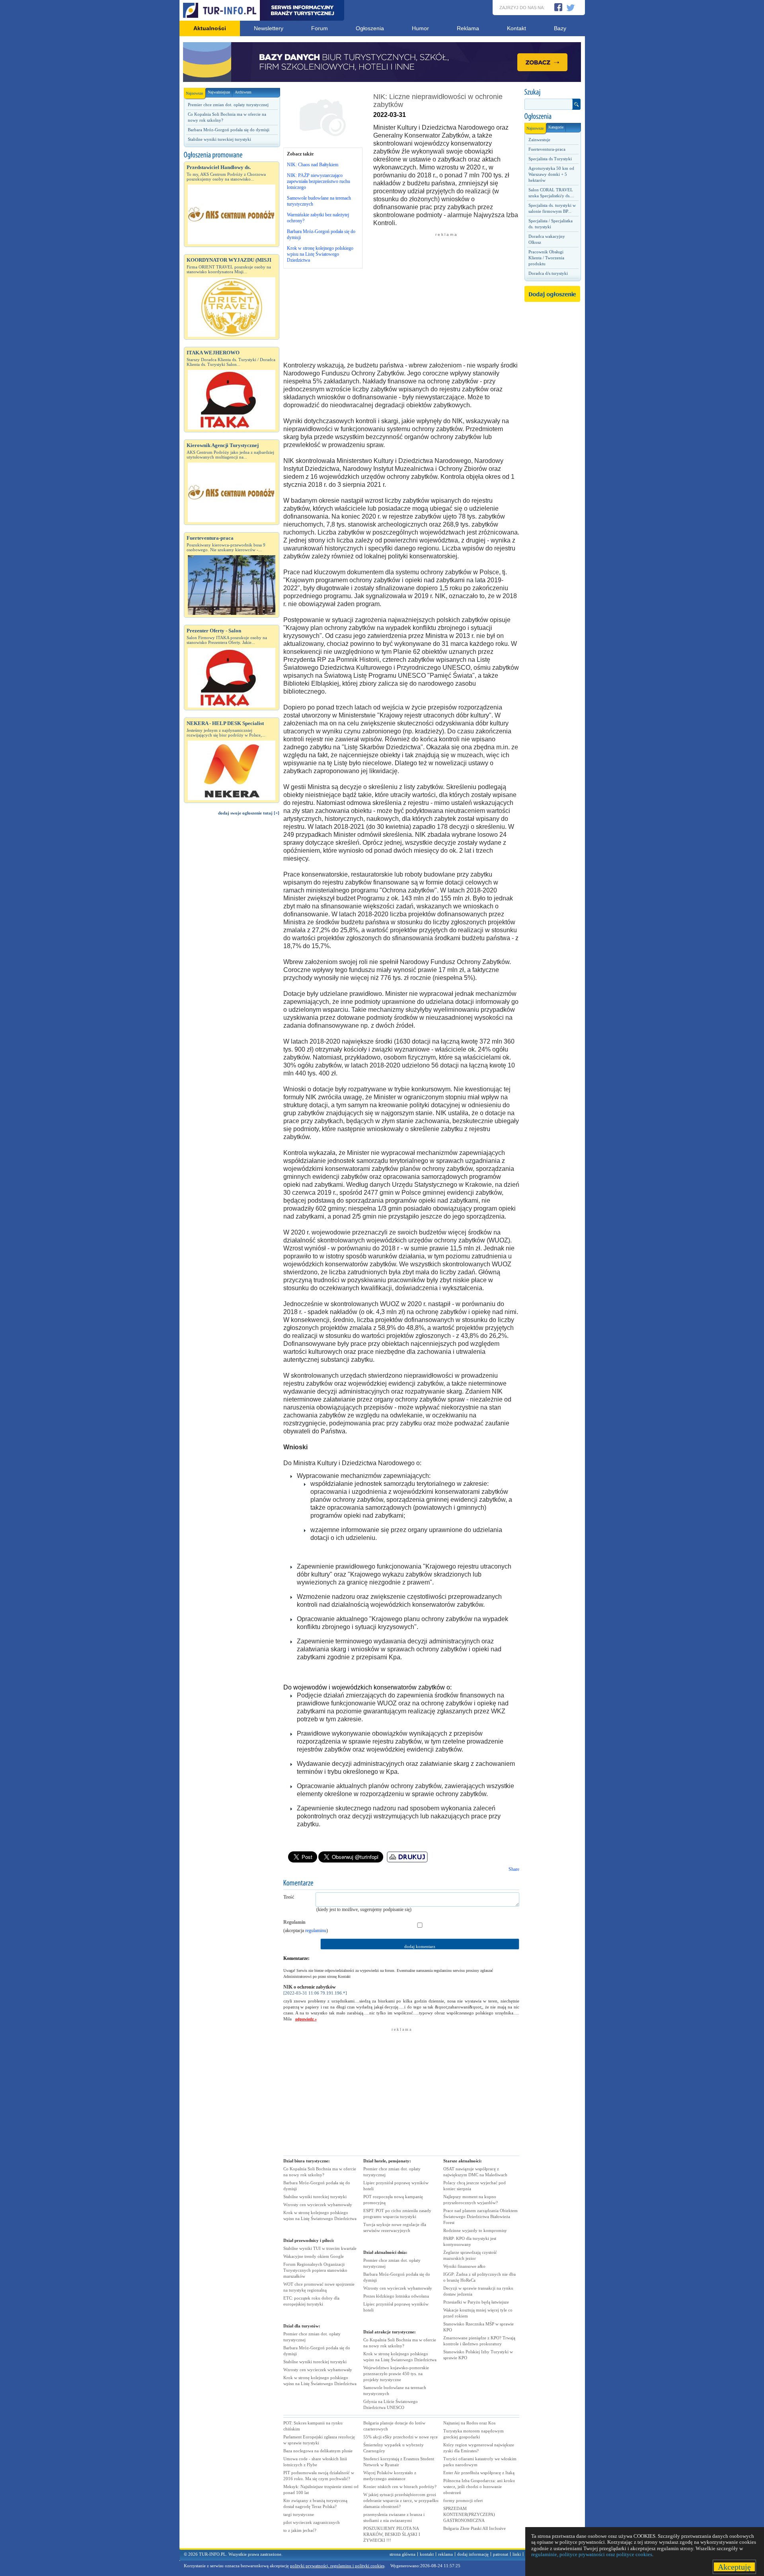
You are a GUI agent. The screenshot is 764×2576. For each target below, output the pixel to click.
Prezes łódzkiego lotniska (396, 2296)
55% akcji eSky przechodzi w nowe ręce (401, 2437)
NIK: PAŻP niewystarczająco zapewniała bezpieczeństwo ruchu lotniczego (319, 181)
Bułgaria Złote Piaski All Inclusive (475, 2528)
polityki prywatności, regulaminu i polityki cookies (337, 2566)
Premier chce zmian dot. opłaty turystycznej (228, 105)
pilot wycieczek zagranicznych (312, 2522)
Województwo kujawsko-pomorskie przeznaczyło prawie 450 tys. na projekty (396, 2374)
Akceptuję (734, 2567)
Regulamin (294, 1922)
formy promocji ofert (463, 2500)
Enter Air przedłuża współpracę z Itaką (479, 2473)
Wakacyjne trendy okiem (314, 2256)
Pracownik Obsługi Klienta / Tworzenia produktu (546, 258)
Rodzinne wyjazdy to (475, 2230)
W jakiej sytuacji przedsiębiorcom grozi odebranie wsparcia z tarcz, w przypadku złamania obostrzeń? (401, 2500)
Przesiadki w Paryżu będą (476, 2302)
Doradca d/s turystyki (548, 273)
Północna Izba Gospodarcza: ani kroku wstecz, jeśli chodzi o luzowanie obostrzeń (479, 2487)
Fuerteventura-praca (547, 149)
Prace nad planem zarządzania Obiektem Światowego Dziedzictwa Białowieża (480, 2216)
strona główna (402, 2554)
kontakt (427, 2554)
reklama (445, 2554)
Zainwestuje (539, 140)
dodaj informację (473, 2554)
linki (517, 2554)
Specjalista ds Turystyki (550, 159)
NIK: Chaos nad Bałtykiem (313, 165)
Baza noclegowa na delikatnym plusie (318, 2451)
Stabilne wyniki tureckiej (315, 2197)
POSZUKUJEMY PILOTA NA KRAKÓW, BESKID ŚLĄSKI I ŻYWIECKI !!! (392, 2534)
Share (514, 1869)
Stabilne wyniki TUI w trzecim (320, 2248)
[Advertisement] (232, 956)
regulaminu (316, 1931)
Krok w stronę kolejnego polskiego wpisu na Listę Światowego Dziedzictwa (320, 254)
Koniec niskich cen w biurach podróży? (400, 2487)
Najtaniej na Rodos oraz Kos (469, 2423)
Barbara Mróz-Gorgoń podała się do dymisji (229, 130)
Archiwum (243, 92)
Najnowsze (194, 93)
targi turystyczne (299, 2514)
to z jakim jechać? (300, 2530)
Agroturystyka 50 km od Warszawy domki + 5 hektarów (551, 174)
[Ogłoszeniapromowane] (232, 155)
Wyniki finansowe (464, 2266)
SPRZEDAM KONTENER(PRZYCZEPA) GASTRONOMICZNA (469, 2514)
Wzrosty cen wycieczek (318, 2205)
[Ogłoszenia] (552, 117)
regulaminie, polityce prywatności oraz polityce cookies (592, 2554)
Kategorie (556, 127)
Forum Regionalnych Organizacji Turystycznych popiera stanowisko (315, 2270)
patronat (501, 2554)
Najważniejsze (219, 92)
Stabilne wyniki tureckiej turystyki (219, 139)
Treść (289, 1897)
